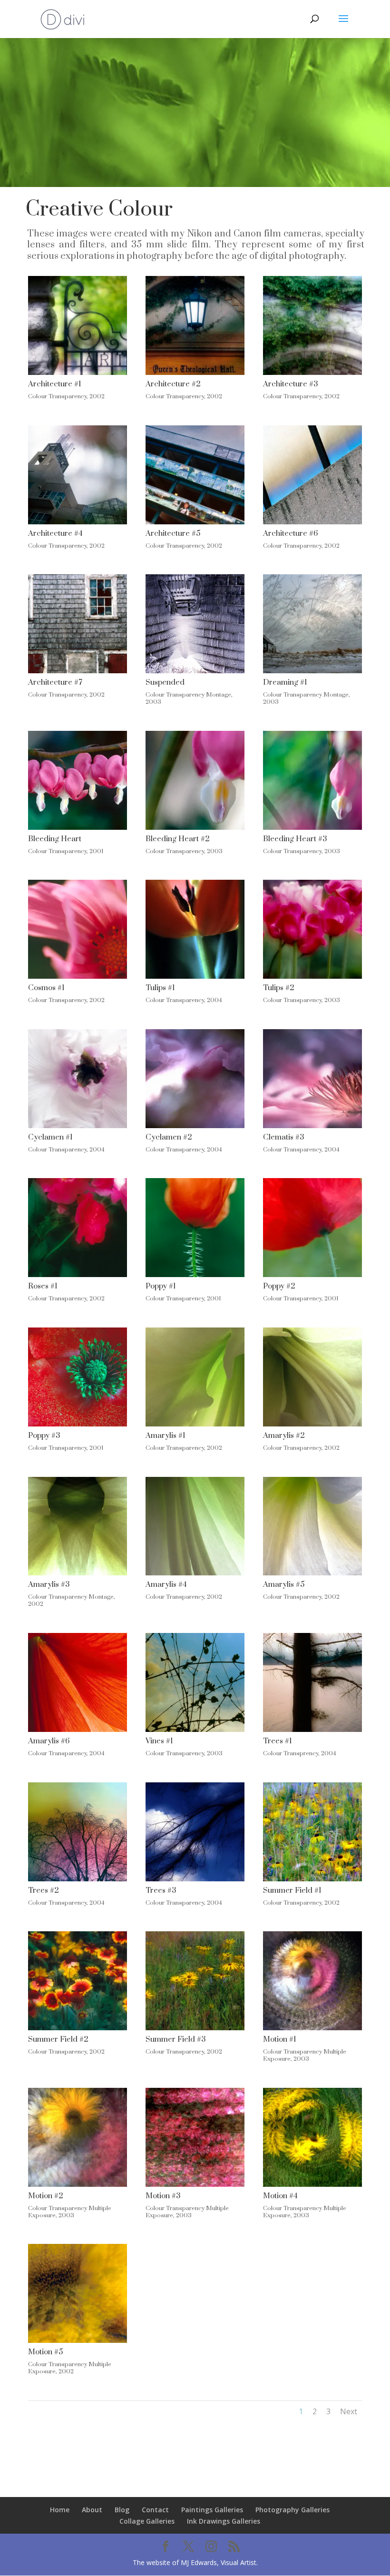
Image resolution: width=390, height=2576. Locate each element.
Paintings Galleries (212, 2510)
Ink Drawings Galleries (224, 2521)
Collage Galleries (147, 2521)
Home (60, 2510)
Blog (122, 2510)
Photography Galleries (292, 2510)
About (92, 2510)
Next (349, 2411)
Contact (155, 2510)
